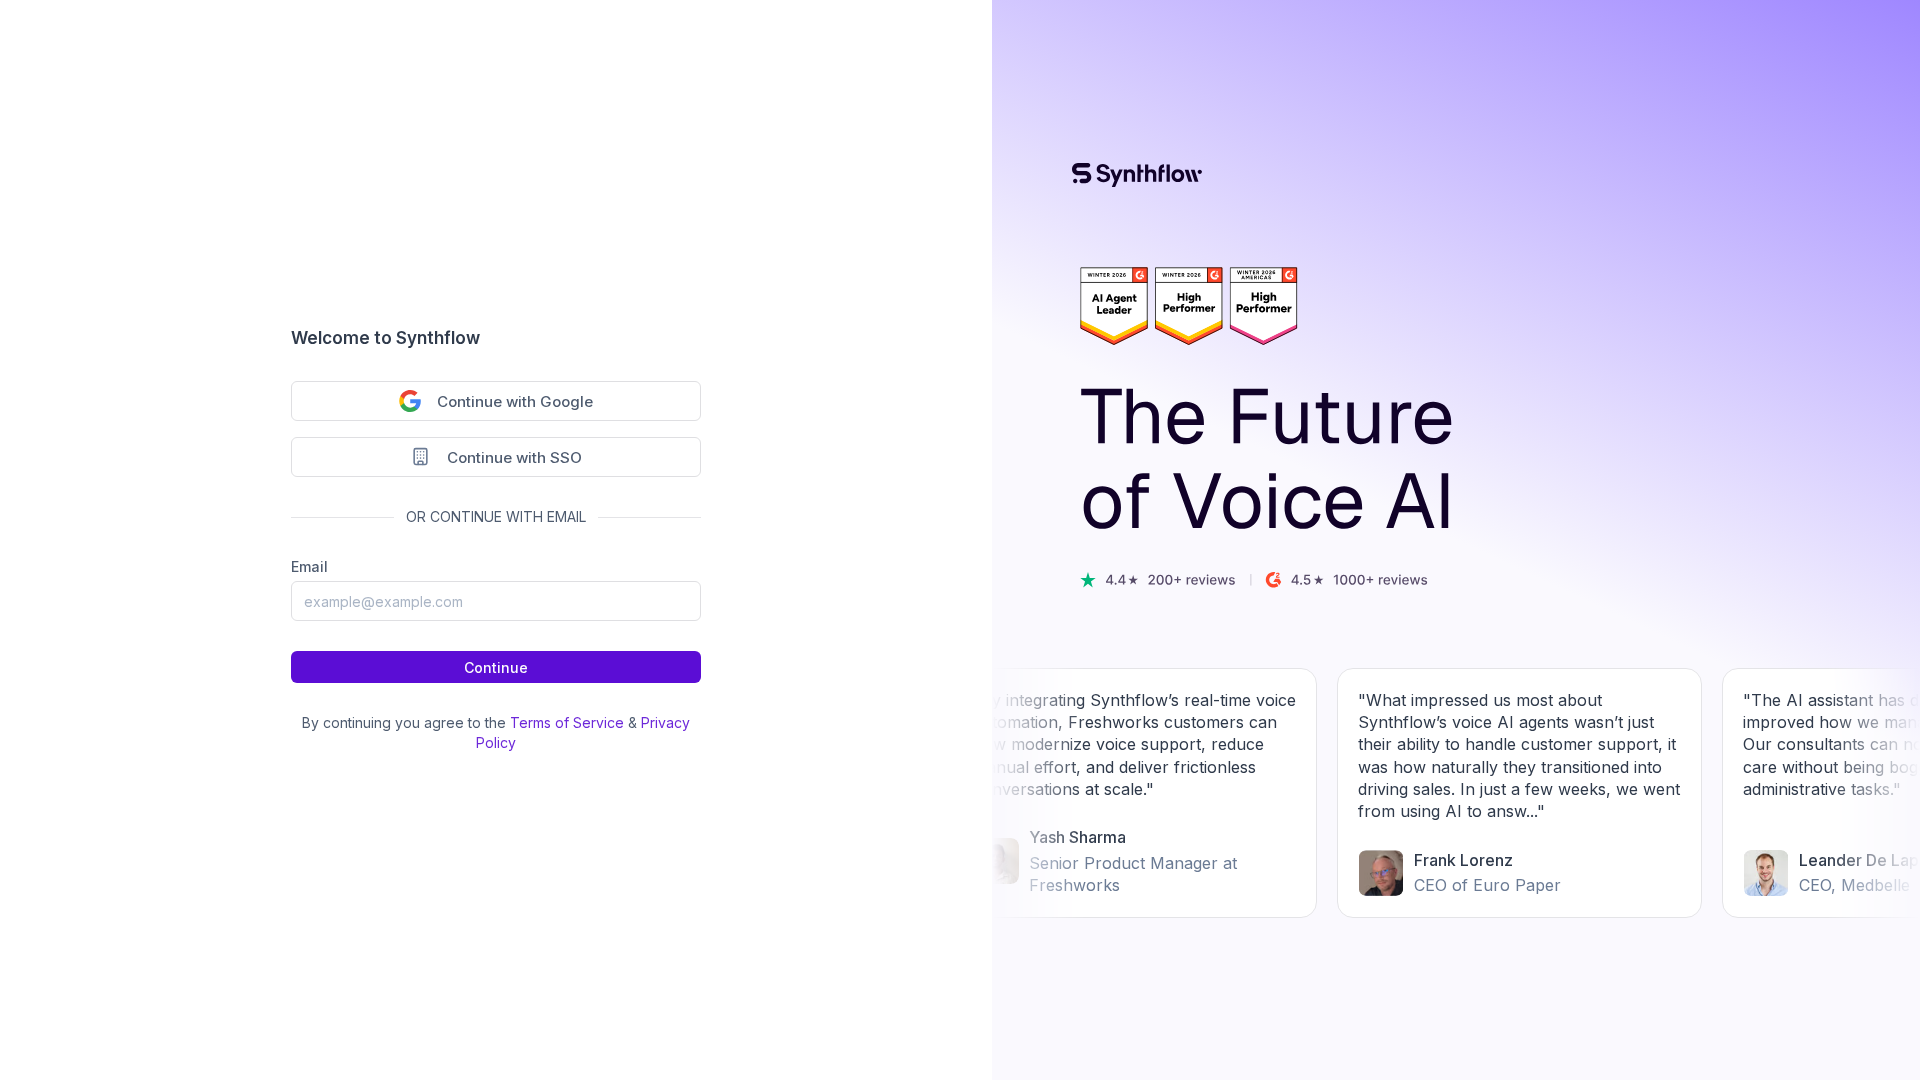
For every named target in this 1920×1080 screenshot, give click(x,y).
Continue (496, 667)
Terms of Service (567, 722)
